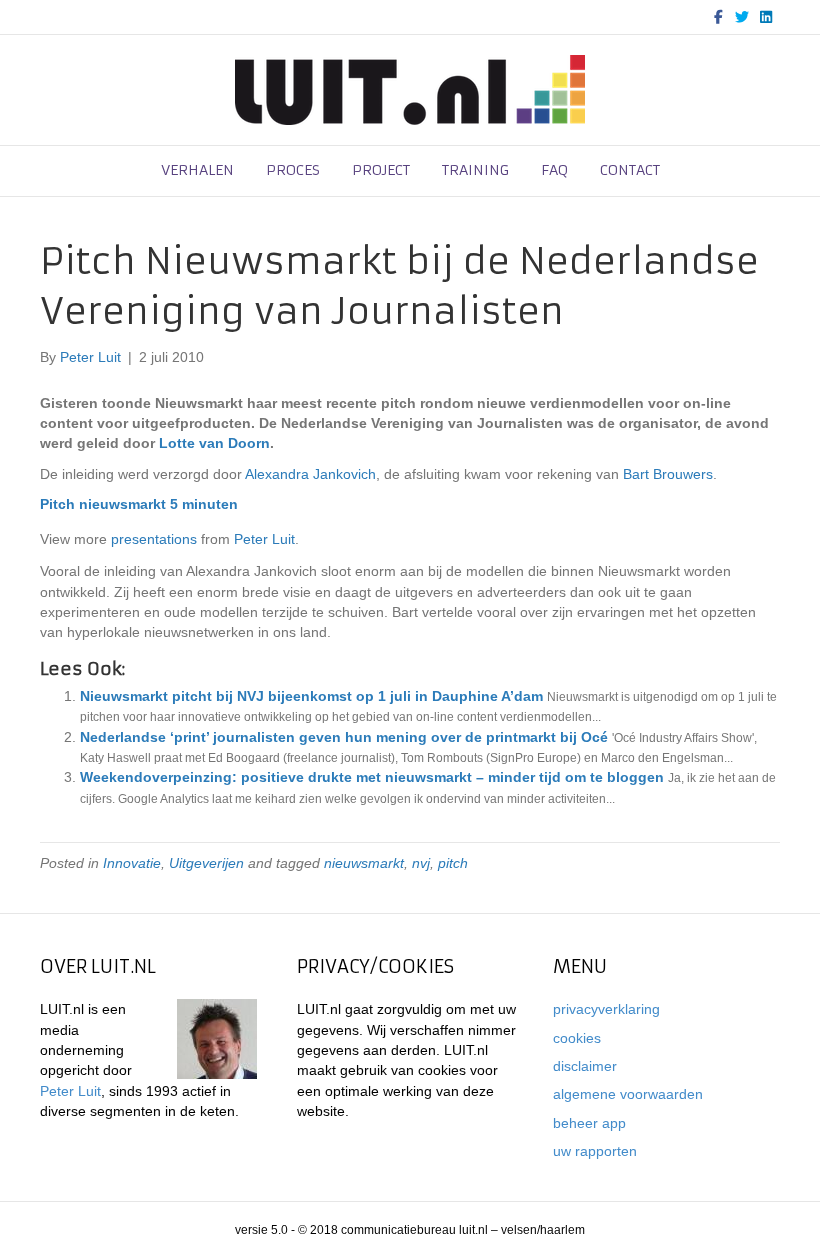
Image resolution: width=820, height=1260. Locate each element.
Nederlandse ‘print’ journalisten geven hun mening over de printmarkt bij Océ (344, 737)
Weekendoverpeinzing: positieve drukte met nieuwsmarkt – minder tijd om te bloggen (372, 777)
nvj (421, 863)
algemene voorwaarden (628, 1094)
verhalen (197, 170)
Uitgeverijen (206, 863)
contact (630, 170)
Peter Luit (264, 539)
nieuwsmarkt (364, 863)
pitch (453, 863)
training (475, 170)
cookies (577, 1038)
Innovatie (132, 863)
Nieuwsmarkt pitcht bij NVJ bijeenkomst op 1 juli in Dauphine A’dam (311, 696)
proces (293, 170)
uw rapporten (595, 1151)
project (381, 170)
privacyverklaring (606, 1009)
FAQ (554, 170)
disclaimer (585, 1066)
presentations (154, 539)
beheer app (589, 1123)
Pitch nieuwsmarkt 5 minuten (139, 504)
